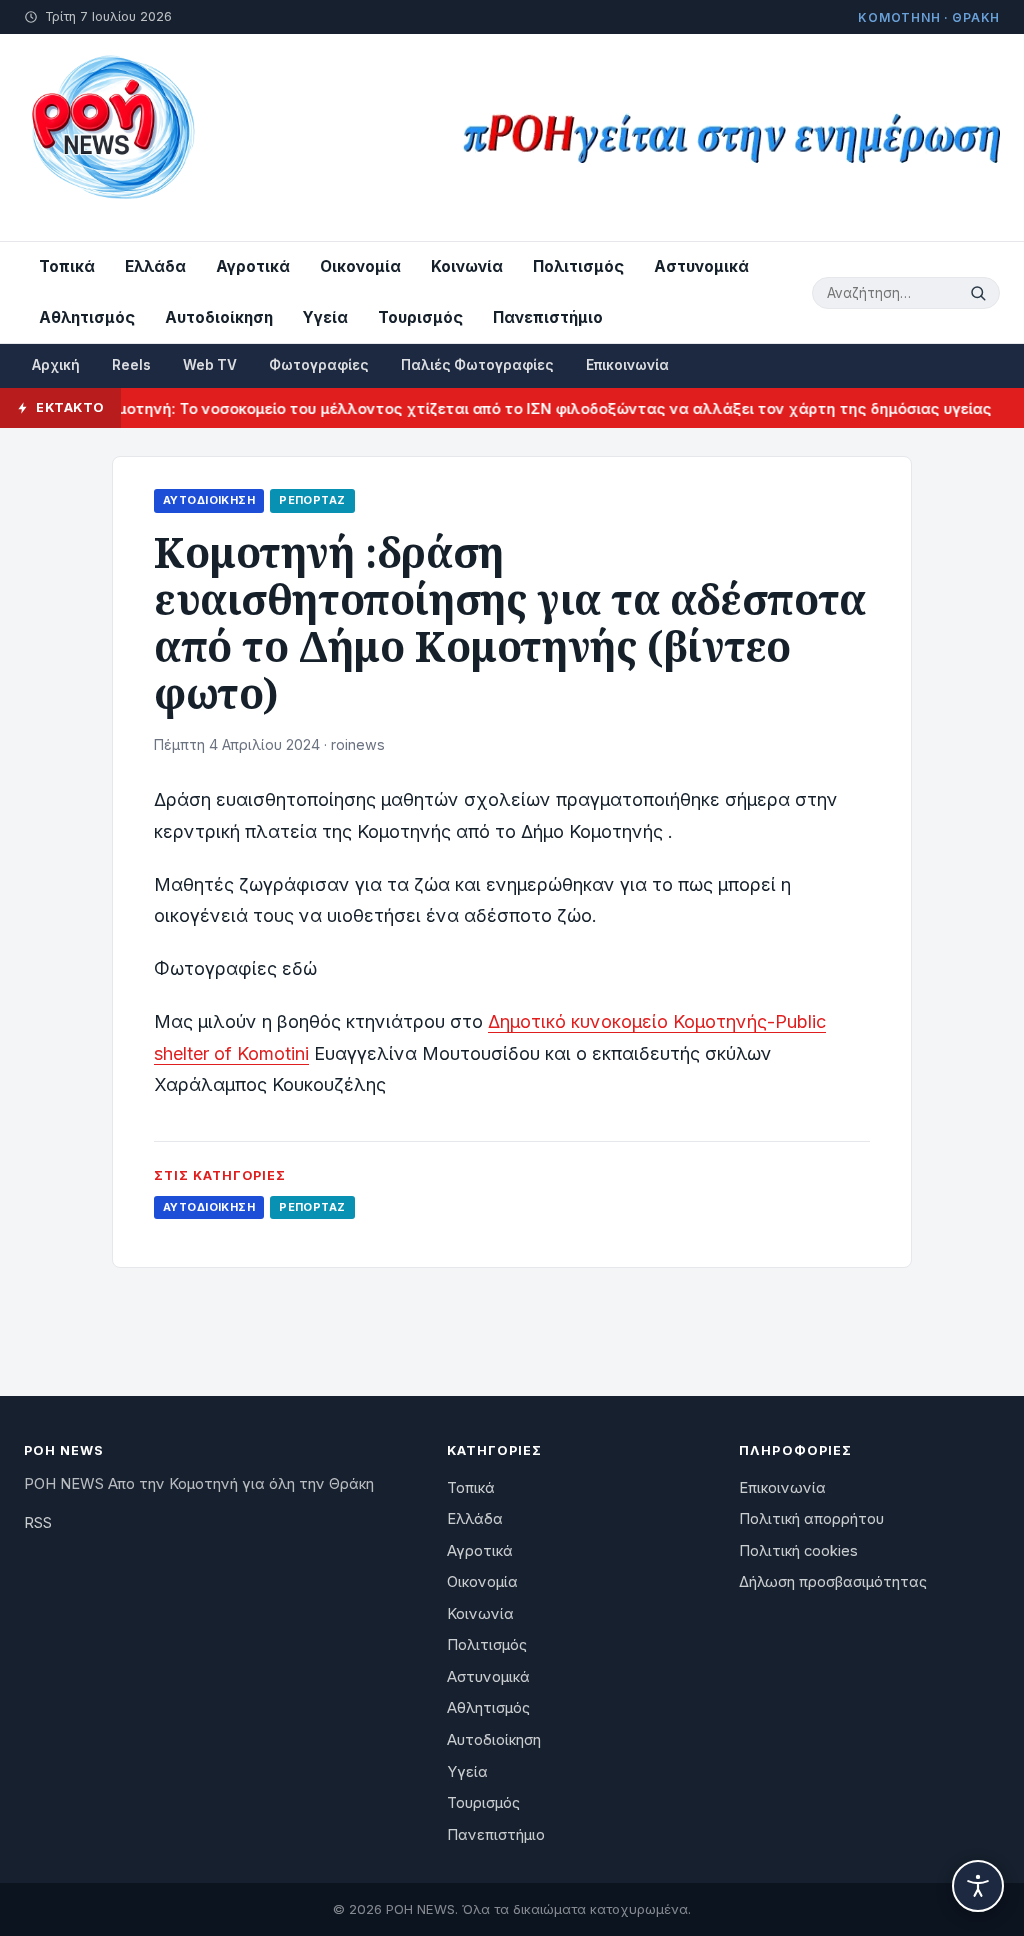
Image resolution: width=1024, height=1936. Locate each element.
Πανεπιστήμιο (548, 317)
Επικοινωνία (627, 365)
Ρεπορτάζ (312, 500)
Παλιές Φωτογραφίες (477, 365)
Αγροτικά (253, 266)
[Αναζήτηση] (981, 293)
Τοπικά (67, 266)
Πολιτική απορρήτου (811, 1519)
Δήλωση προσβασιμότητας (833, 1582)
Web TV (210, 365)
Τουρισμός (420, 317)
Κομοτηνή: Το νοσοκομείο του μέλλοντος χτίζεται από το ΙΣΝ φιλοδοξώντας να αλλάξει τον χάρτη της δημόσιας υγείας (522, 408)
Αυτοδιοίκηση (219, 317)
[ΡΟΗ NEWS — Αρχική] (111, 137)
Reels (131, 365)
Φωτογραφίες (319, 365)
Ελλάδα (155, 266)
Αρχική (56, 365)
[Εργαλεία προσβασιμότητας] (978, 1886)
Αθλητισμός (87, 317)
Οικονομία (360, 266)
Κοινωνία (467, 266)
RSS (38, 1523)
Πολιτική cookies (798, 1551)
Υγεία (325, 317)
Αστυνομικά (701, 266)
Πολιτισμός (578, 266)
